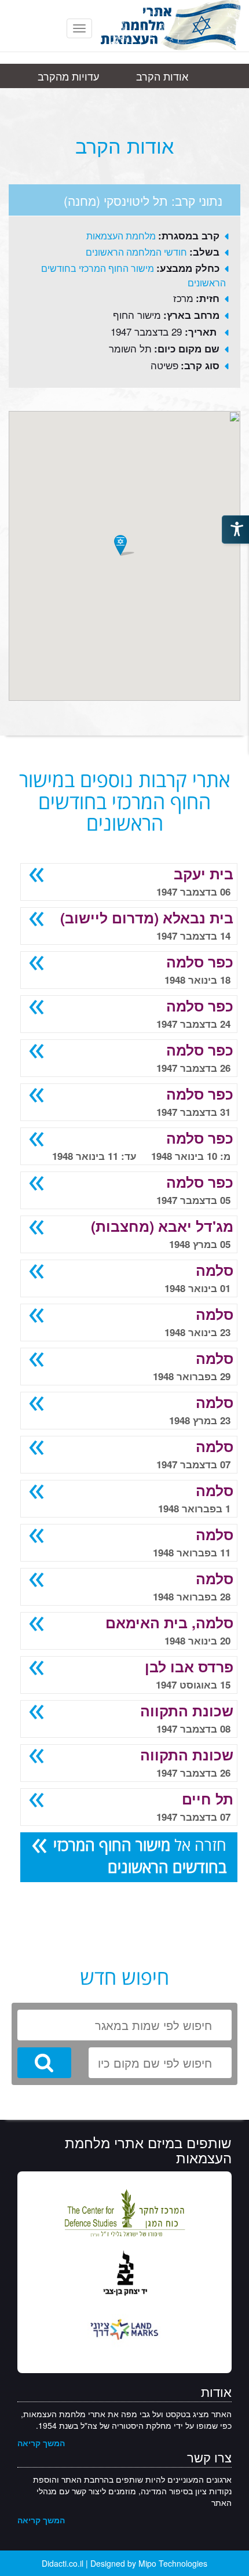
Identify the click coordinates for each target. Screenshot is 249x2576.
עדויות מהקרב (68, 76)
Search (44, 2063)
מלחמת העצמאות (121, 236)
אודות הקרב (162, 76)
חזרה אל (140, 1856)
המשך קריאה (41, 2443)
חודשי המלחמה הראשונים (136, 252)
